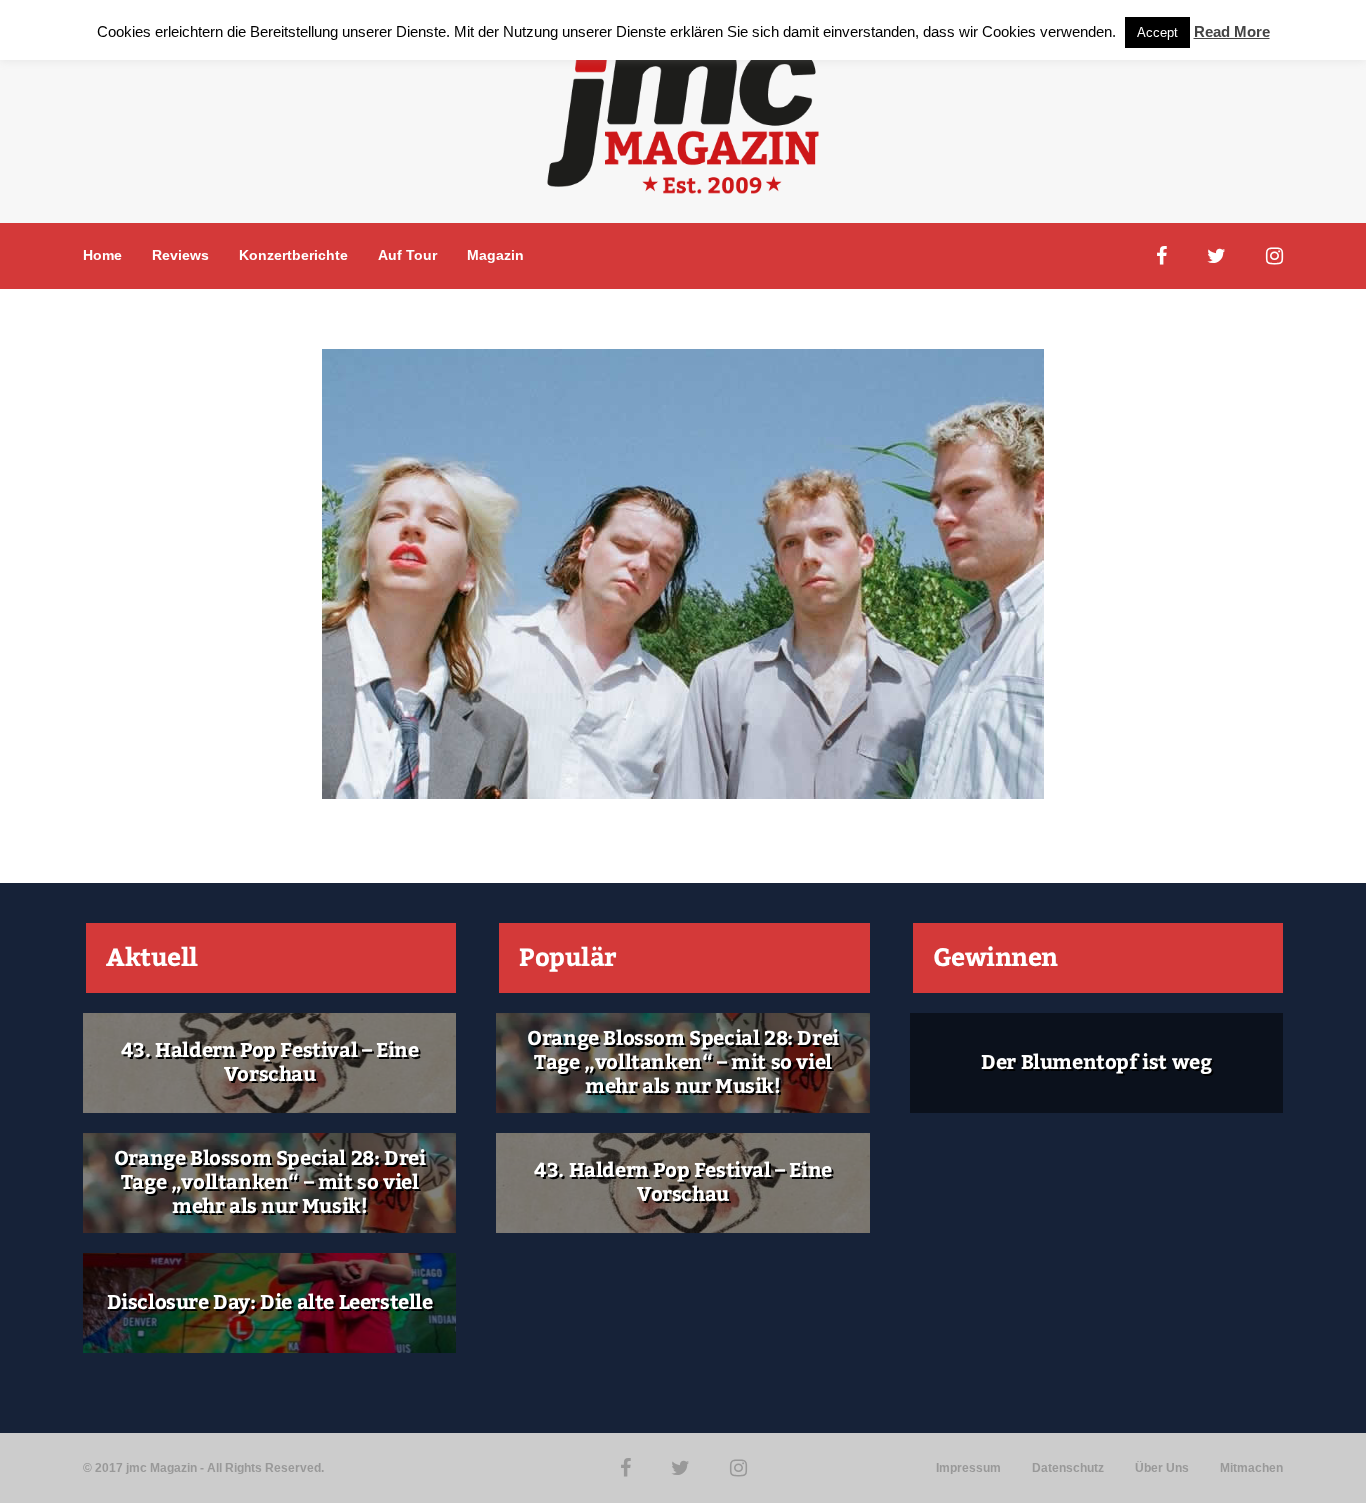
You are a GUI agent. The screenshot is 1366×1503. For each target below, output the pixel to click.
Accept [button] (1157, 32)
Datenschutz (1068, 1468)
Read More (1232, 31)
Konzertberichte (293, 255)
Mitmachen (1251, 1468)
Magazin (495, 255)
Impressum (968, 1468)
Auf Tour (407, 255)
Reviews (180, 255)
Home (102, 255)
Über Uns (1162, 1468)
